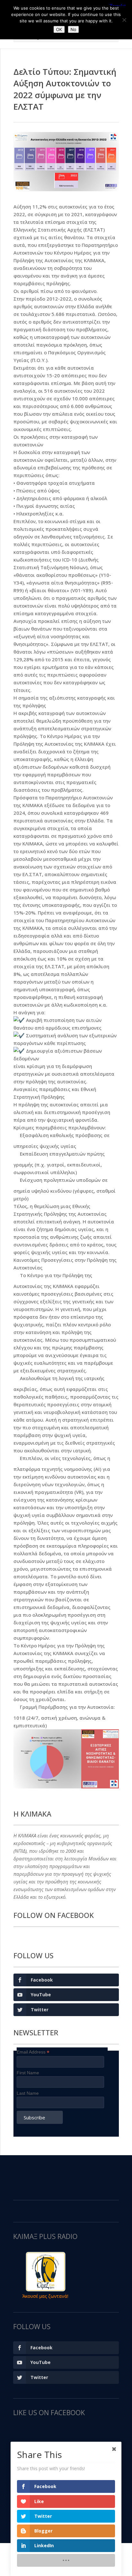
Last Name (28, 2093)
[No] (124, 20)
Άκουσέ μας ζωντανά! (45, 2296)
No (73, 29)
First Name (28, 2073)
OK (59, 29)
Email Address (33, 2052)
